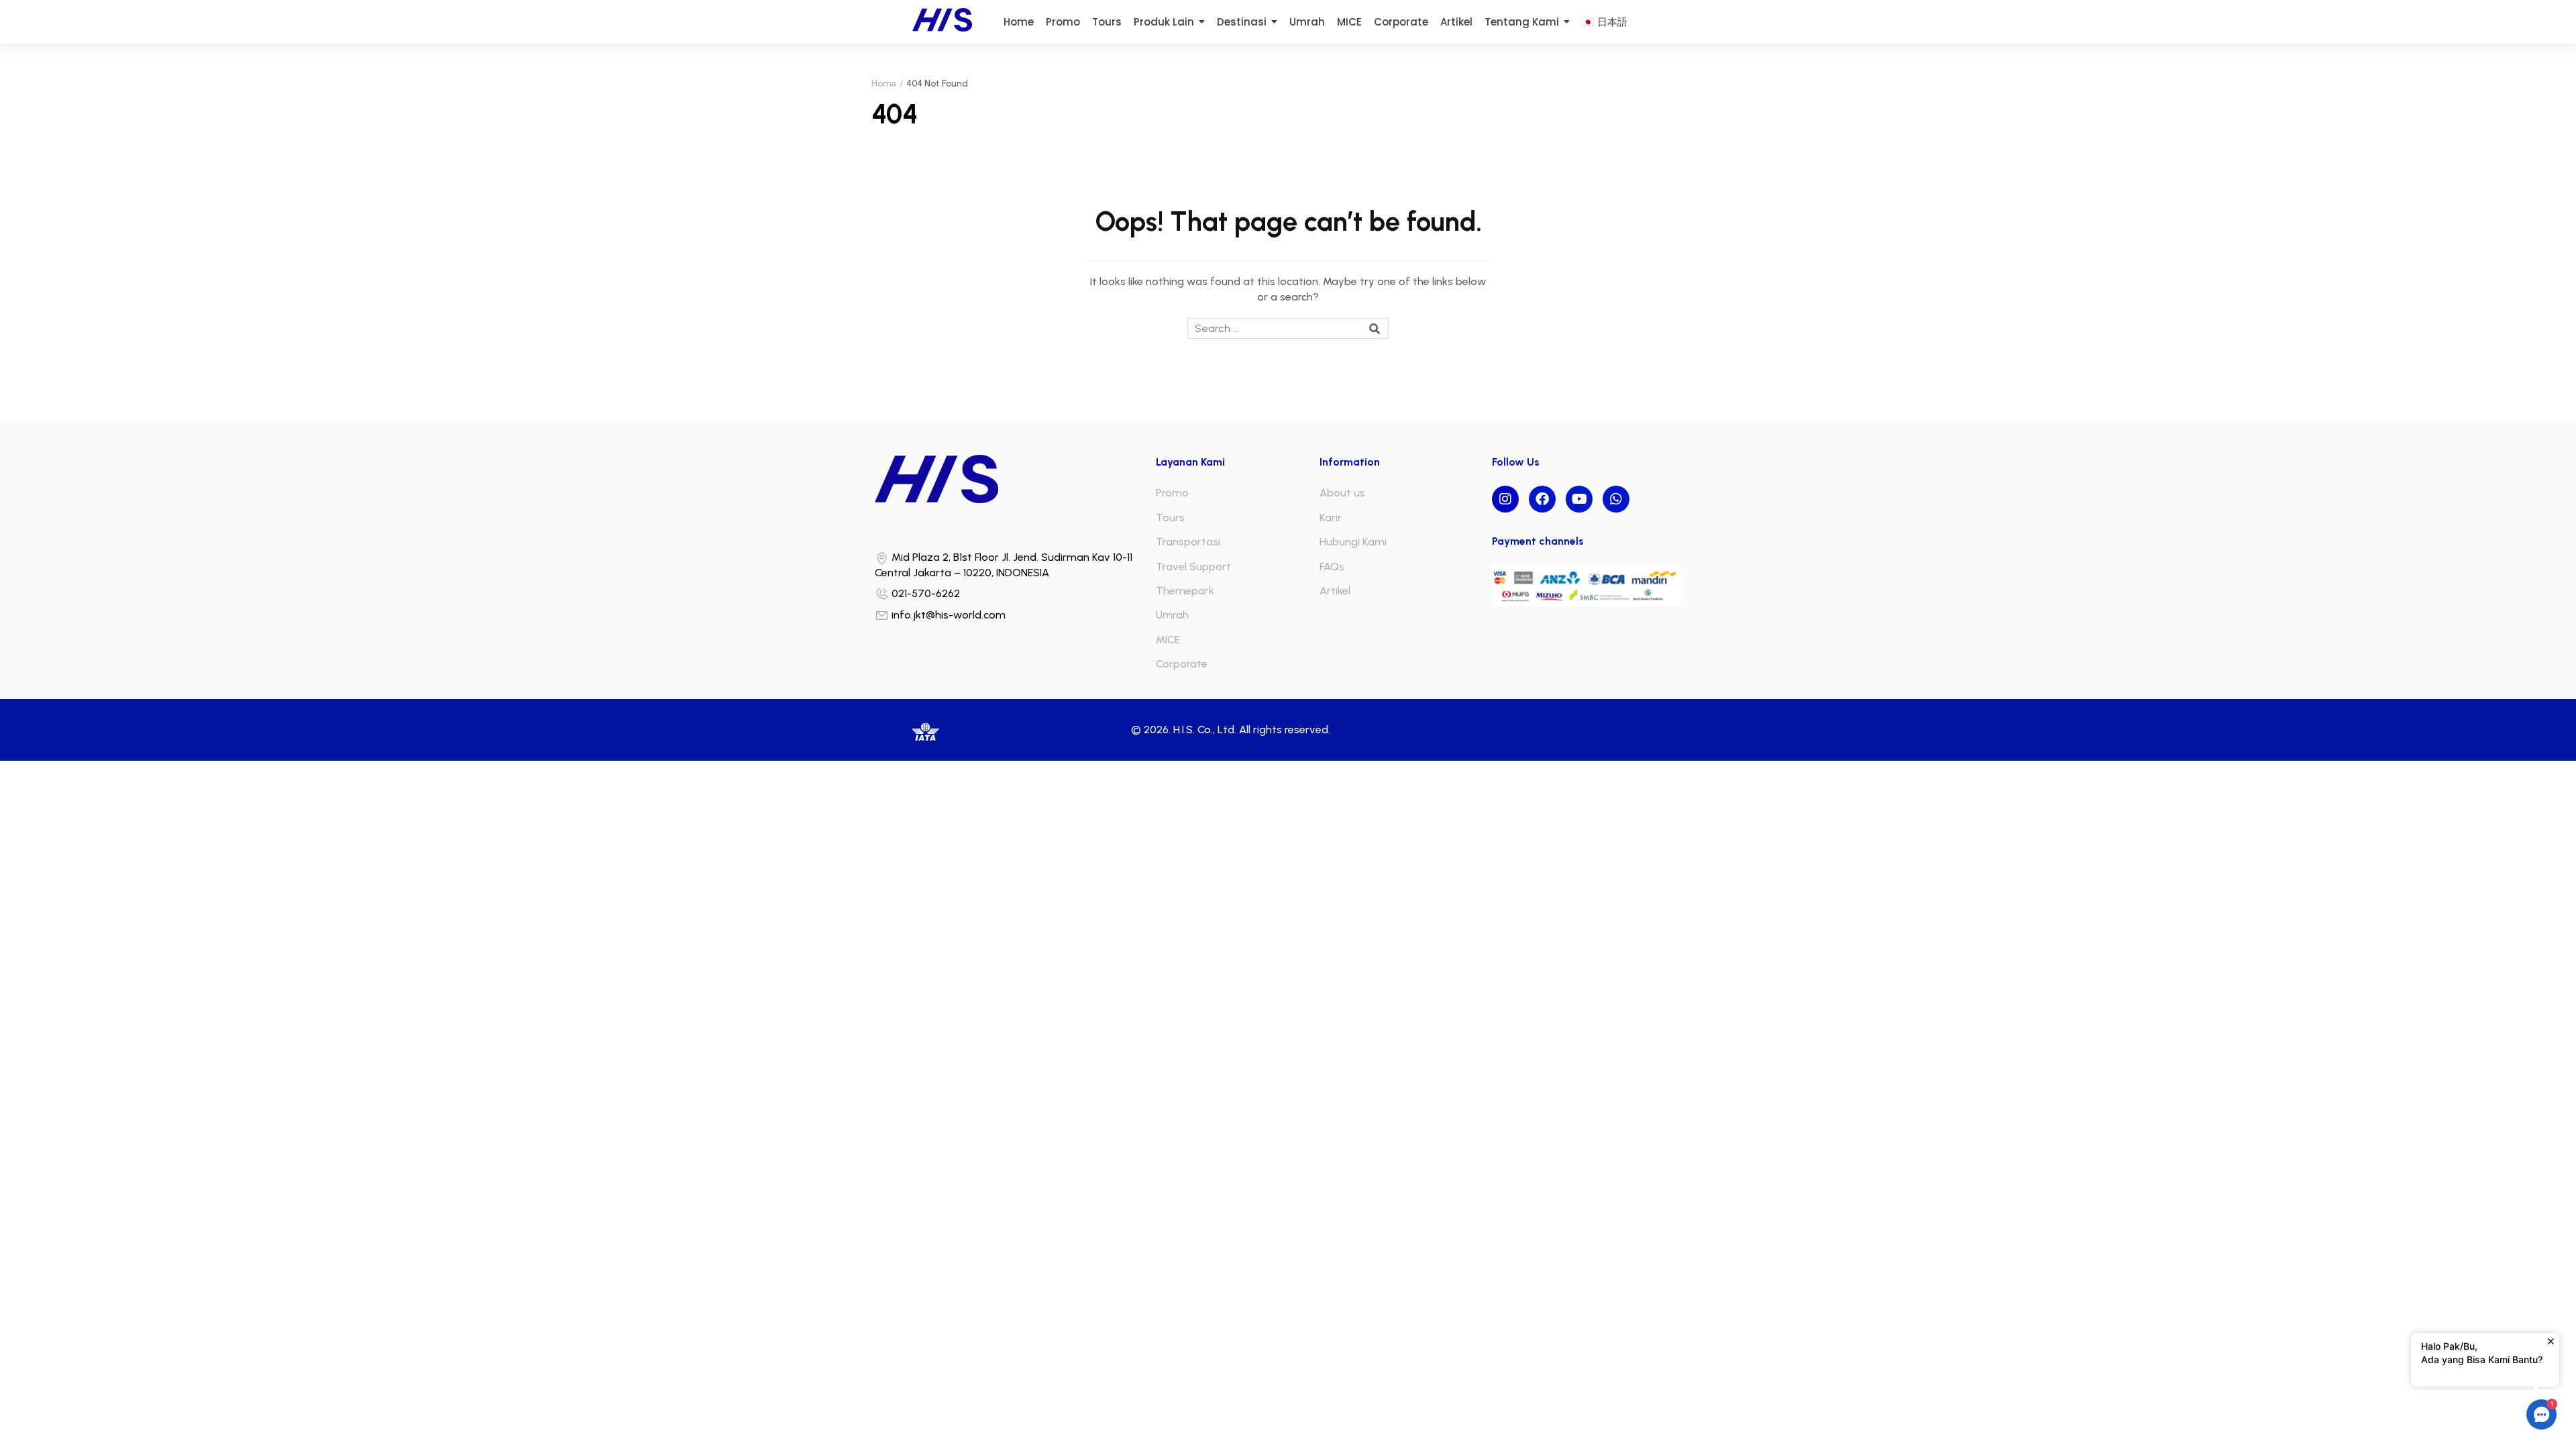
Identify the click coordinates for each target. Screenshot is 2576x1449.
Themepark (1185, 591)
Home (884, 84)
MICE (1168, 640)
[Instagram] (1505, 499)
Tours (1170, 518)
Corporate (1182, 664)
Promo (1172, 493)
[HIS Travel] (1012, 479)
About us (1342, 493)
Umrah (1172, 615)
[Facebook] (1542, 499)
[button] (2541, 1414)
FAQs (1332, 567)
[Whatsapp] (1616, 499)
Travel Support (1193, 567)
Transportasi (1188, 542)
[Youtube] (1579, 499)
